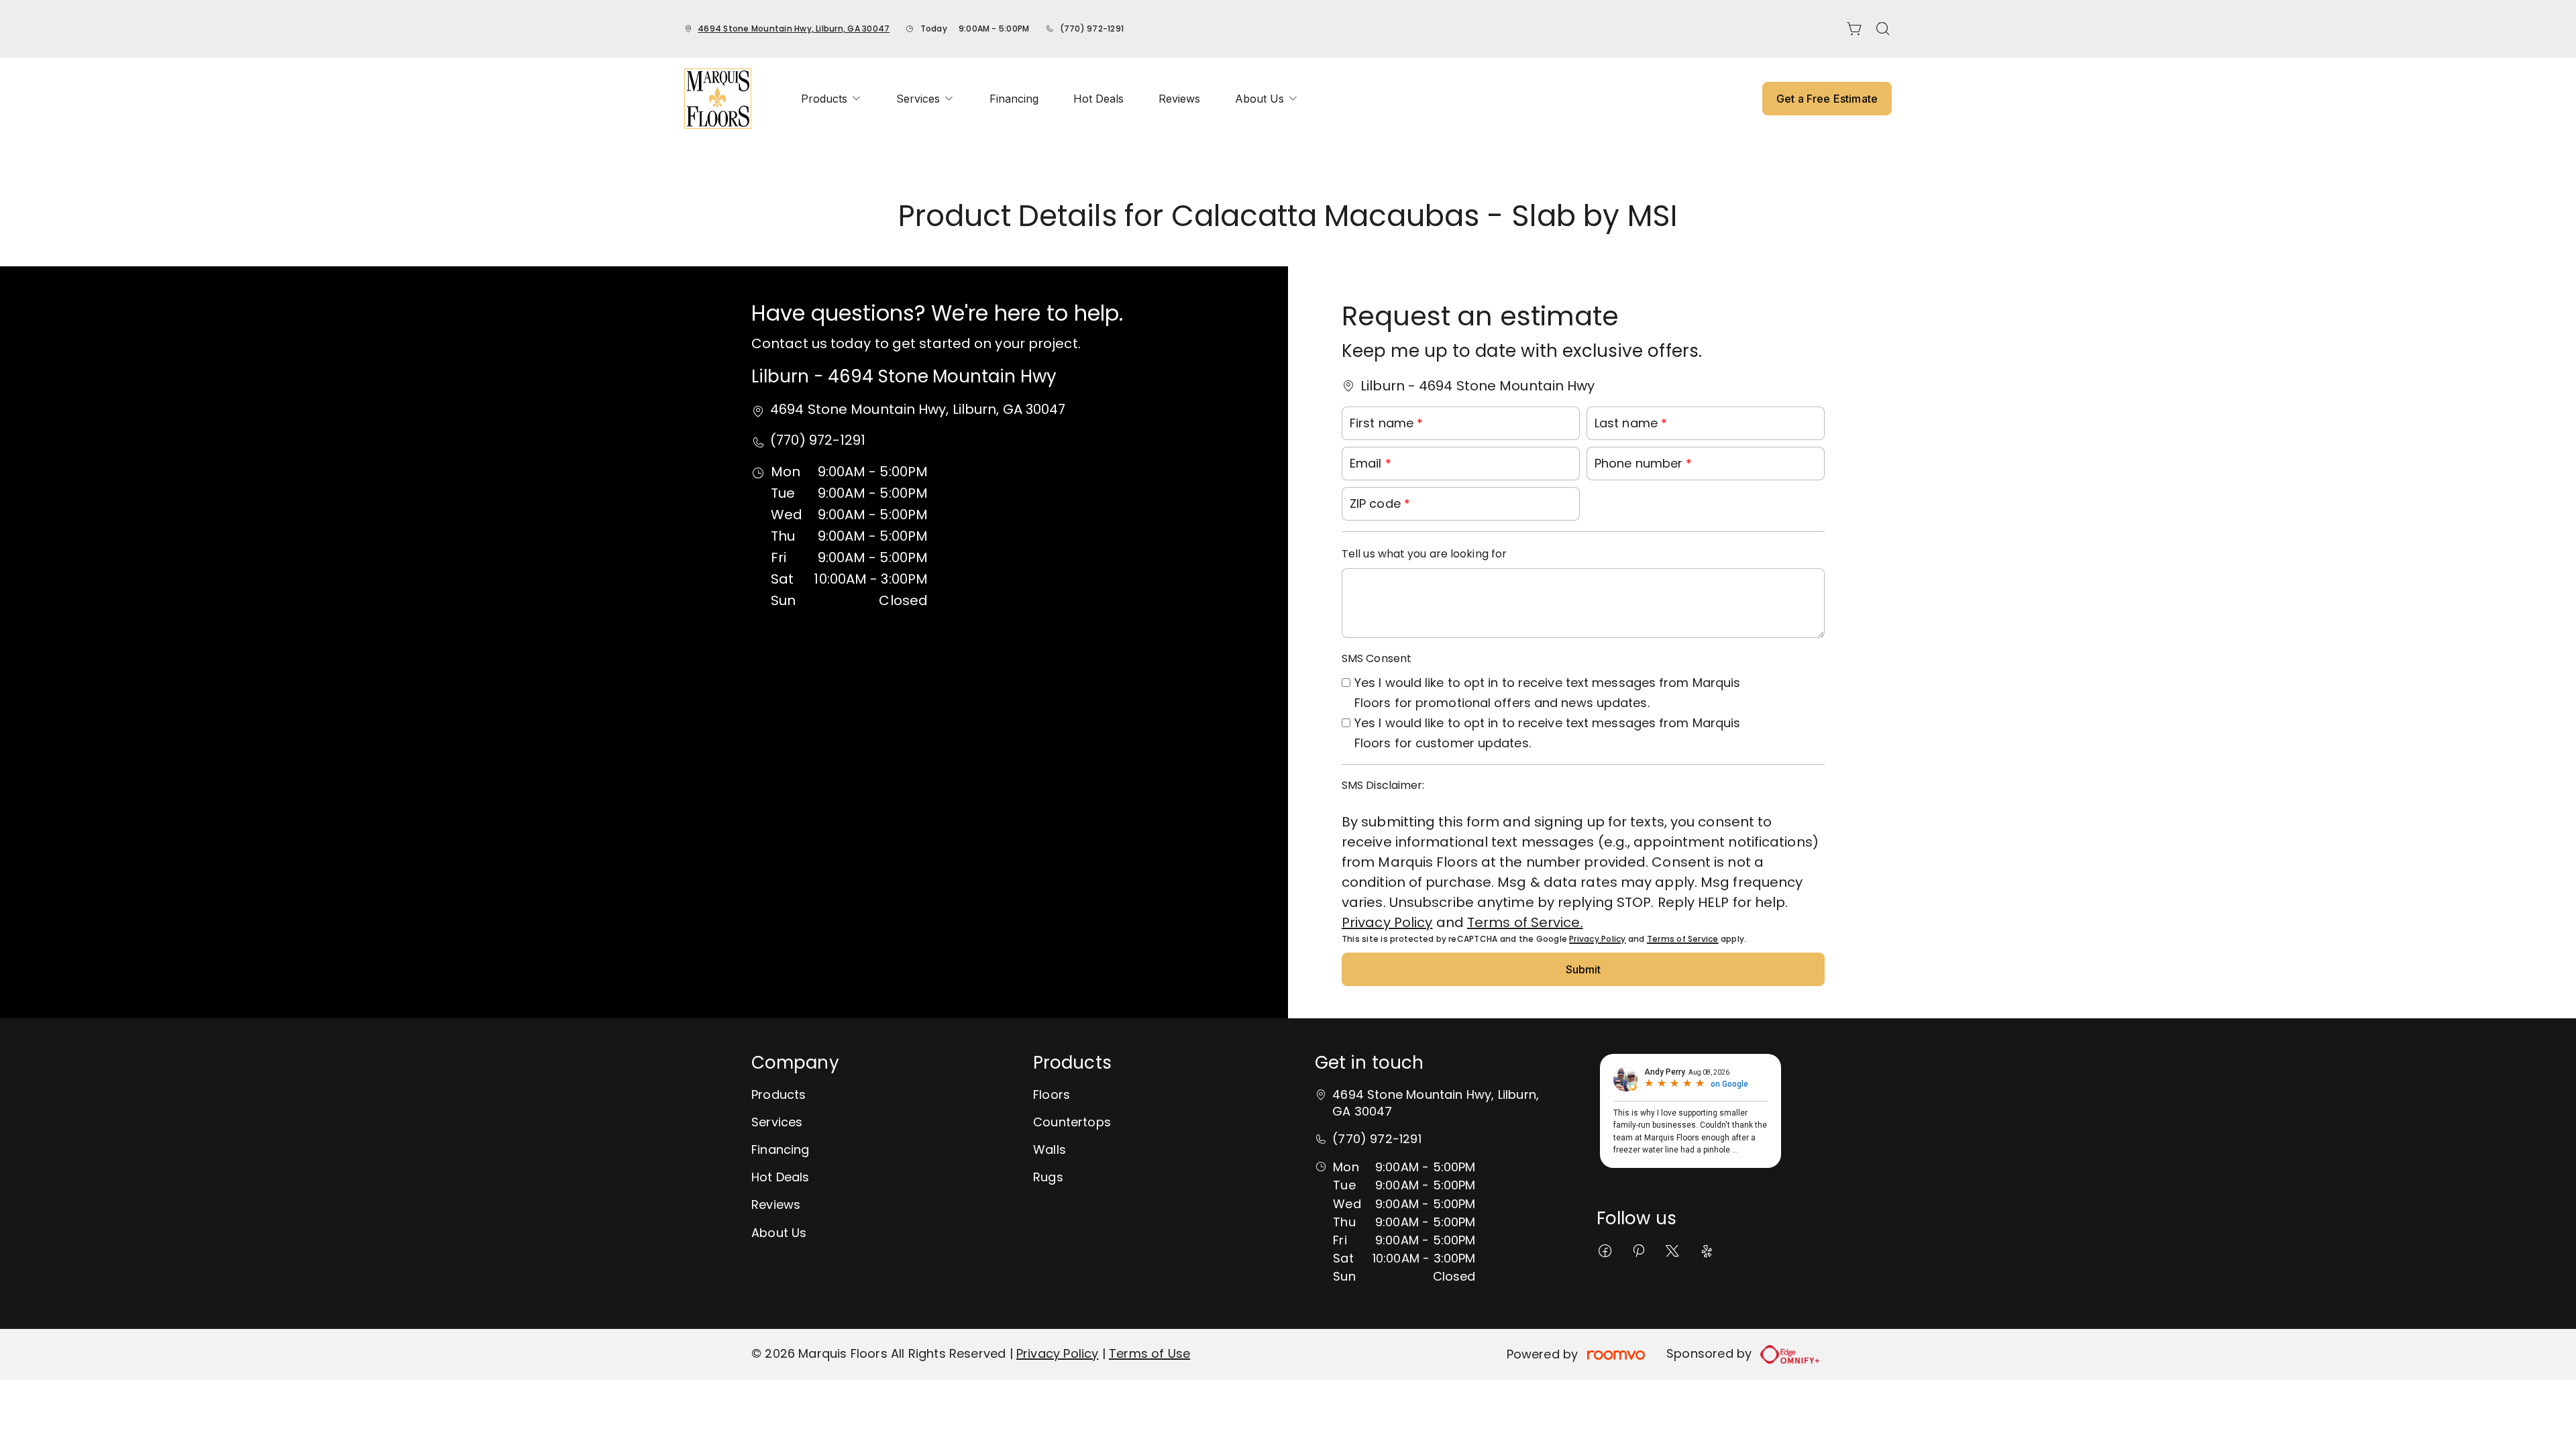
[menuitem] (831, 99)
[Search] (1883, 29)
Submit (1584, 969)
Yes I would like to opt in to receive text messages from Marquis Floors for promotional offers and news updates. (1547, 693)
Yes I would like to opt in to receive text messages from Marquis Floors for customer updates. (1547, 733)
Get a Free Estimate (1827, 99)
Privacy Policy (1387, 922)
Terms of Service (1683, 939)
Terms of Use (1149, 1353)
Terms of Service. (1525, 922)
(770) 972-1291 (1092, 29)
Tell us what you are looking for (1424, 554)
